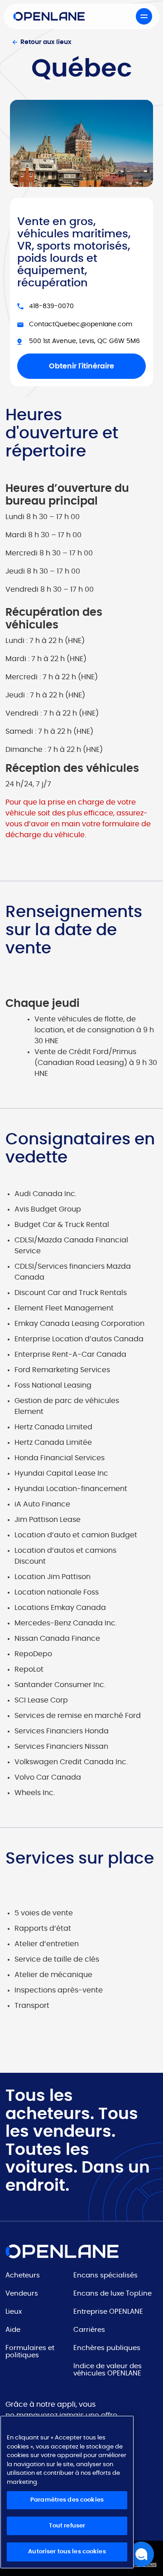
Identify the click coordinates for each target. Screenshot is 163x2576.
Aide (13, 2330)
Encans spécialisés (105, 2275)
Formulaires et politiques (30, 2352)
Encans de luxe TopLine (113, 2294)
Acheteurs (23, 2275)
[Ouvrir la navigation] (144, 16)
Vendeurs (22, 2294)
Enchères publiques (107, 2348)
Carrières (89, 2330)
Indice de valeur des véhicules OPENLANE (108, 2370)
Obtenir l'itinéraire (81, 366)
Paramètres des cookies (67, 2500)
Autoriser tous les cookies (67, 2552)
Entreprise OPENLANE (108, 2312)
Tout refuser (67, 2526)
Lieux (14, 2312)
